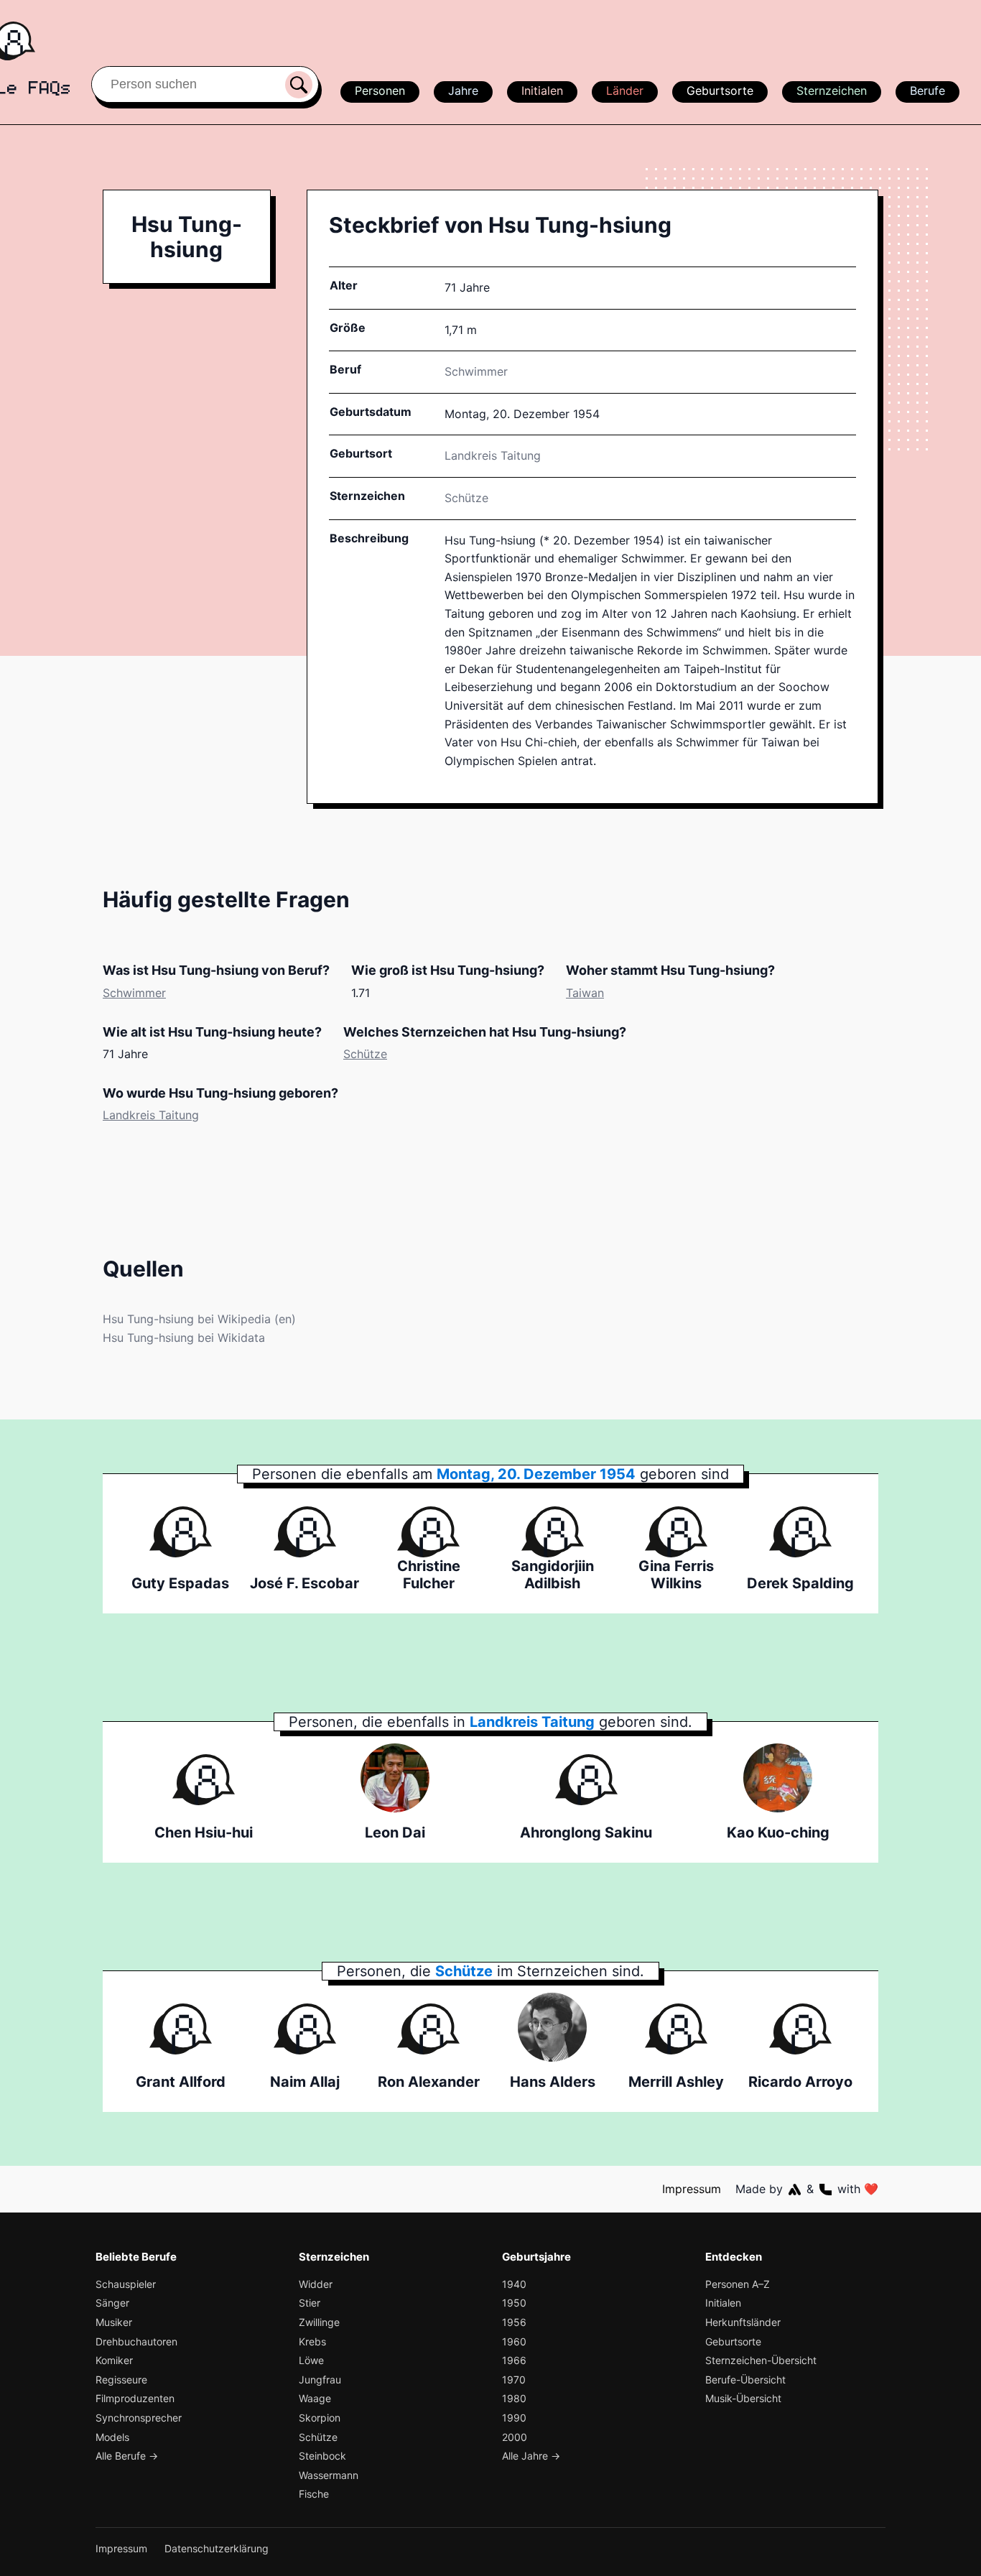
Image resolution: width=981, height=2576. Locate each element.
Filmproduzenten (135, 2398)
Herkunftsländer (743, 2322)
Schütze (466, 498)
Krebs (312, 2341)
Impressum (692, 2189)
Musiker (114, 2322)
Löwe (311, 2360)
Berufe (927, 91)
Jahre (463, 91)
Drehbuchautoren (136, 2341)
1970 (514, 2380)
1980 (514, 2398)
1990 (514, 2418)
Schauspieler (126, 2284)
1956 (514, 2322)
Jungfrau (320, 2380)
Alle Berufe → (127, 2456)
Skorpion (320, 2418)
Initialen (542, 91)
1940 (514, 2284)
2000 (515, 2437)
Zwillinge (319, 2322)
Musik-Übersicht (743, 2398)
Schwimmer (476, 371)
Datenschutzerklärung (217, 2548)
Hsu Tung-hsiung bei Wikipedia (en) (199, 1319)
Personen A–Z (738, 2284)
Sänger (112, 2303)
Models (112, 2437)
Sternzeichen (832, 91)
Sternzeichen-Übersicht (761, 2360)
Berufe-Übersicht (745, 2380)
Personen (380, 91)
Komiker (114, 2360)
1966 (514, 2360)
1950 (514, 2303)
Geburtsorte (720, 91)
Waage (315, 2398)
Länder (625, 91)
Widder (316, 2284)
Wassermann (329, 2475)
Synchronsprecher (139, 2418)
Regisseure (121, 2380)
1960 (514, 2341)
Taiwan (585, 993)
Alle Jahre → (531, 2456)
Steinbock (322, 2456)
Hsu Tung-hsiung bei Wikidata (184, 1338)
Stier (310, 2303)
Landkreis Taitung (151, 1115)
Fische (314, 2494)
